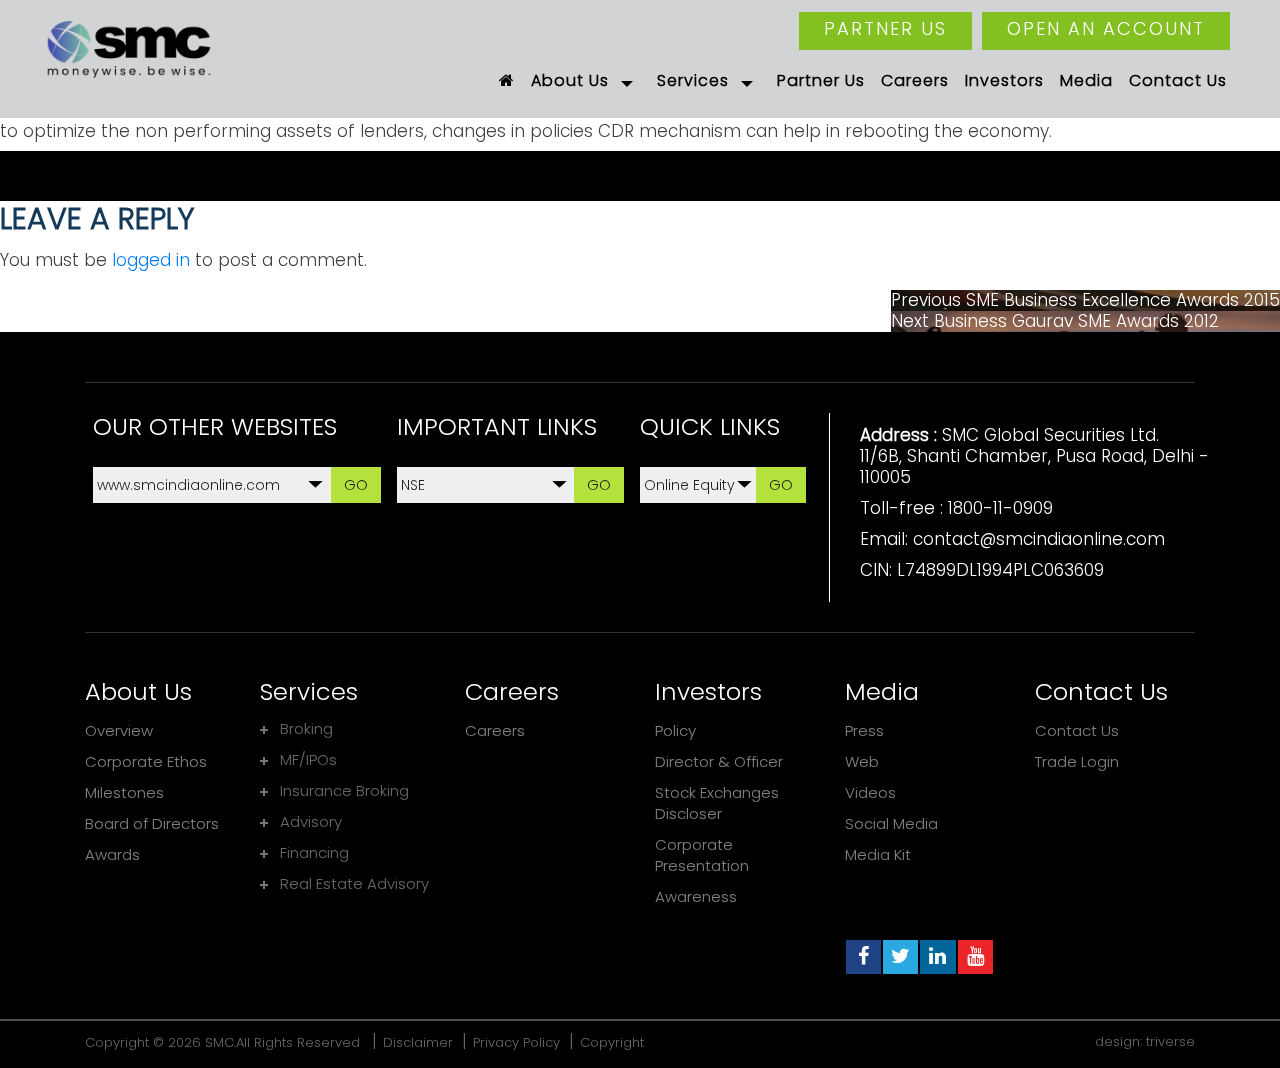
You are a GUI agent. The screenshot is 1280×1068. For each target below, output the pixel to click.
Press (864, 730)
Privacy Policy (516, 1042)
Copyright (612, 1042)
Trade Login (1077, 761)
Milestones (124, 792)
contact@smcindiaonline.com (1039, 539)
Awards (112, 854)
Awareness (696, 896)
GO (356, 484)
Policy (675, 730)
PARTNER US (885, 28)
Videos (870, 792)
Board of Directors (152, 823)
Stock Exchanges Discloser (717, 803)
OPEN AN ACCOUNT (1106, 28)
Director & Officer (719, 761)
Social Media (891, 823)
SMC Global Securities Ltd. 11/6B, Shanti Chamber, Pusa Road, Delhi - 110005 (1034, 456)
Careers (495, 730)
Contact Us (1077, 730)
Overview (119, 730)
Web (862, 761)
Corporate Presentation (702, 855)
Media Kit (878, 854)
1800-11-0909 (1000, 508)
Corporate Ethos (146, 761)
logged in (151, 260)
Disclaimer (418, 1042)
